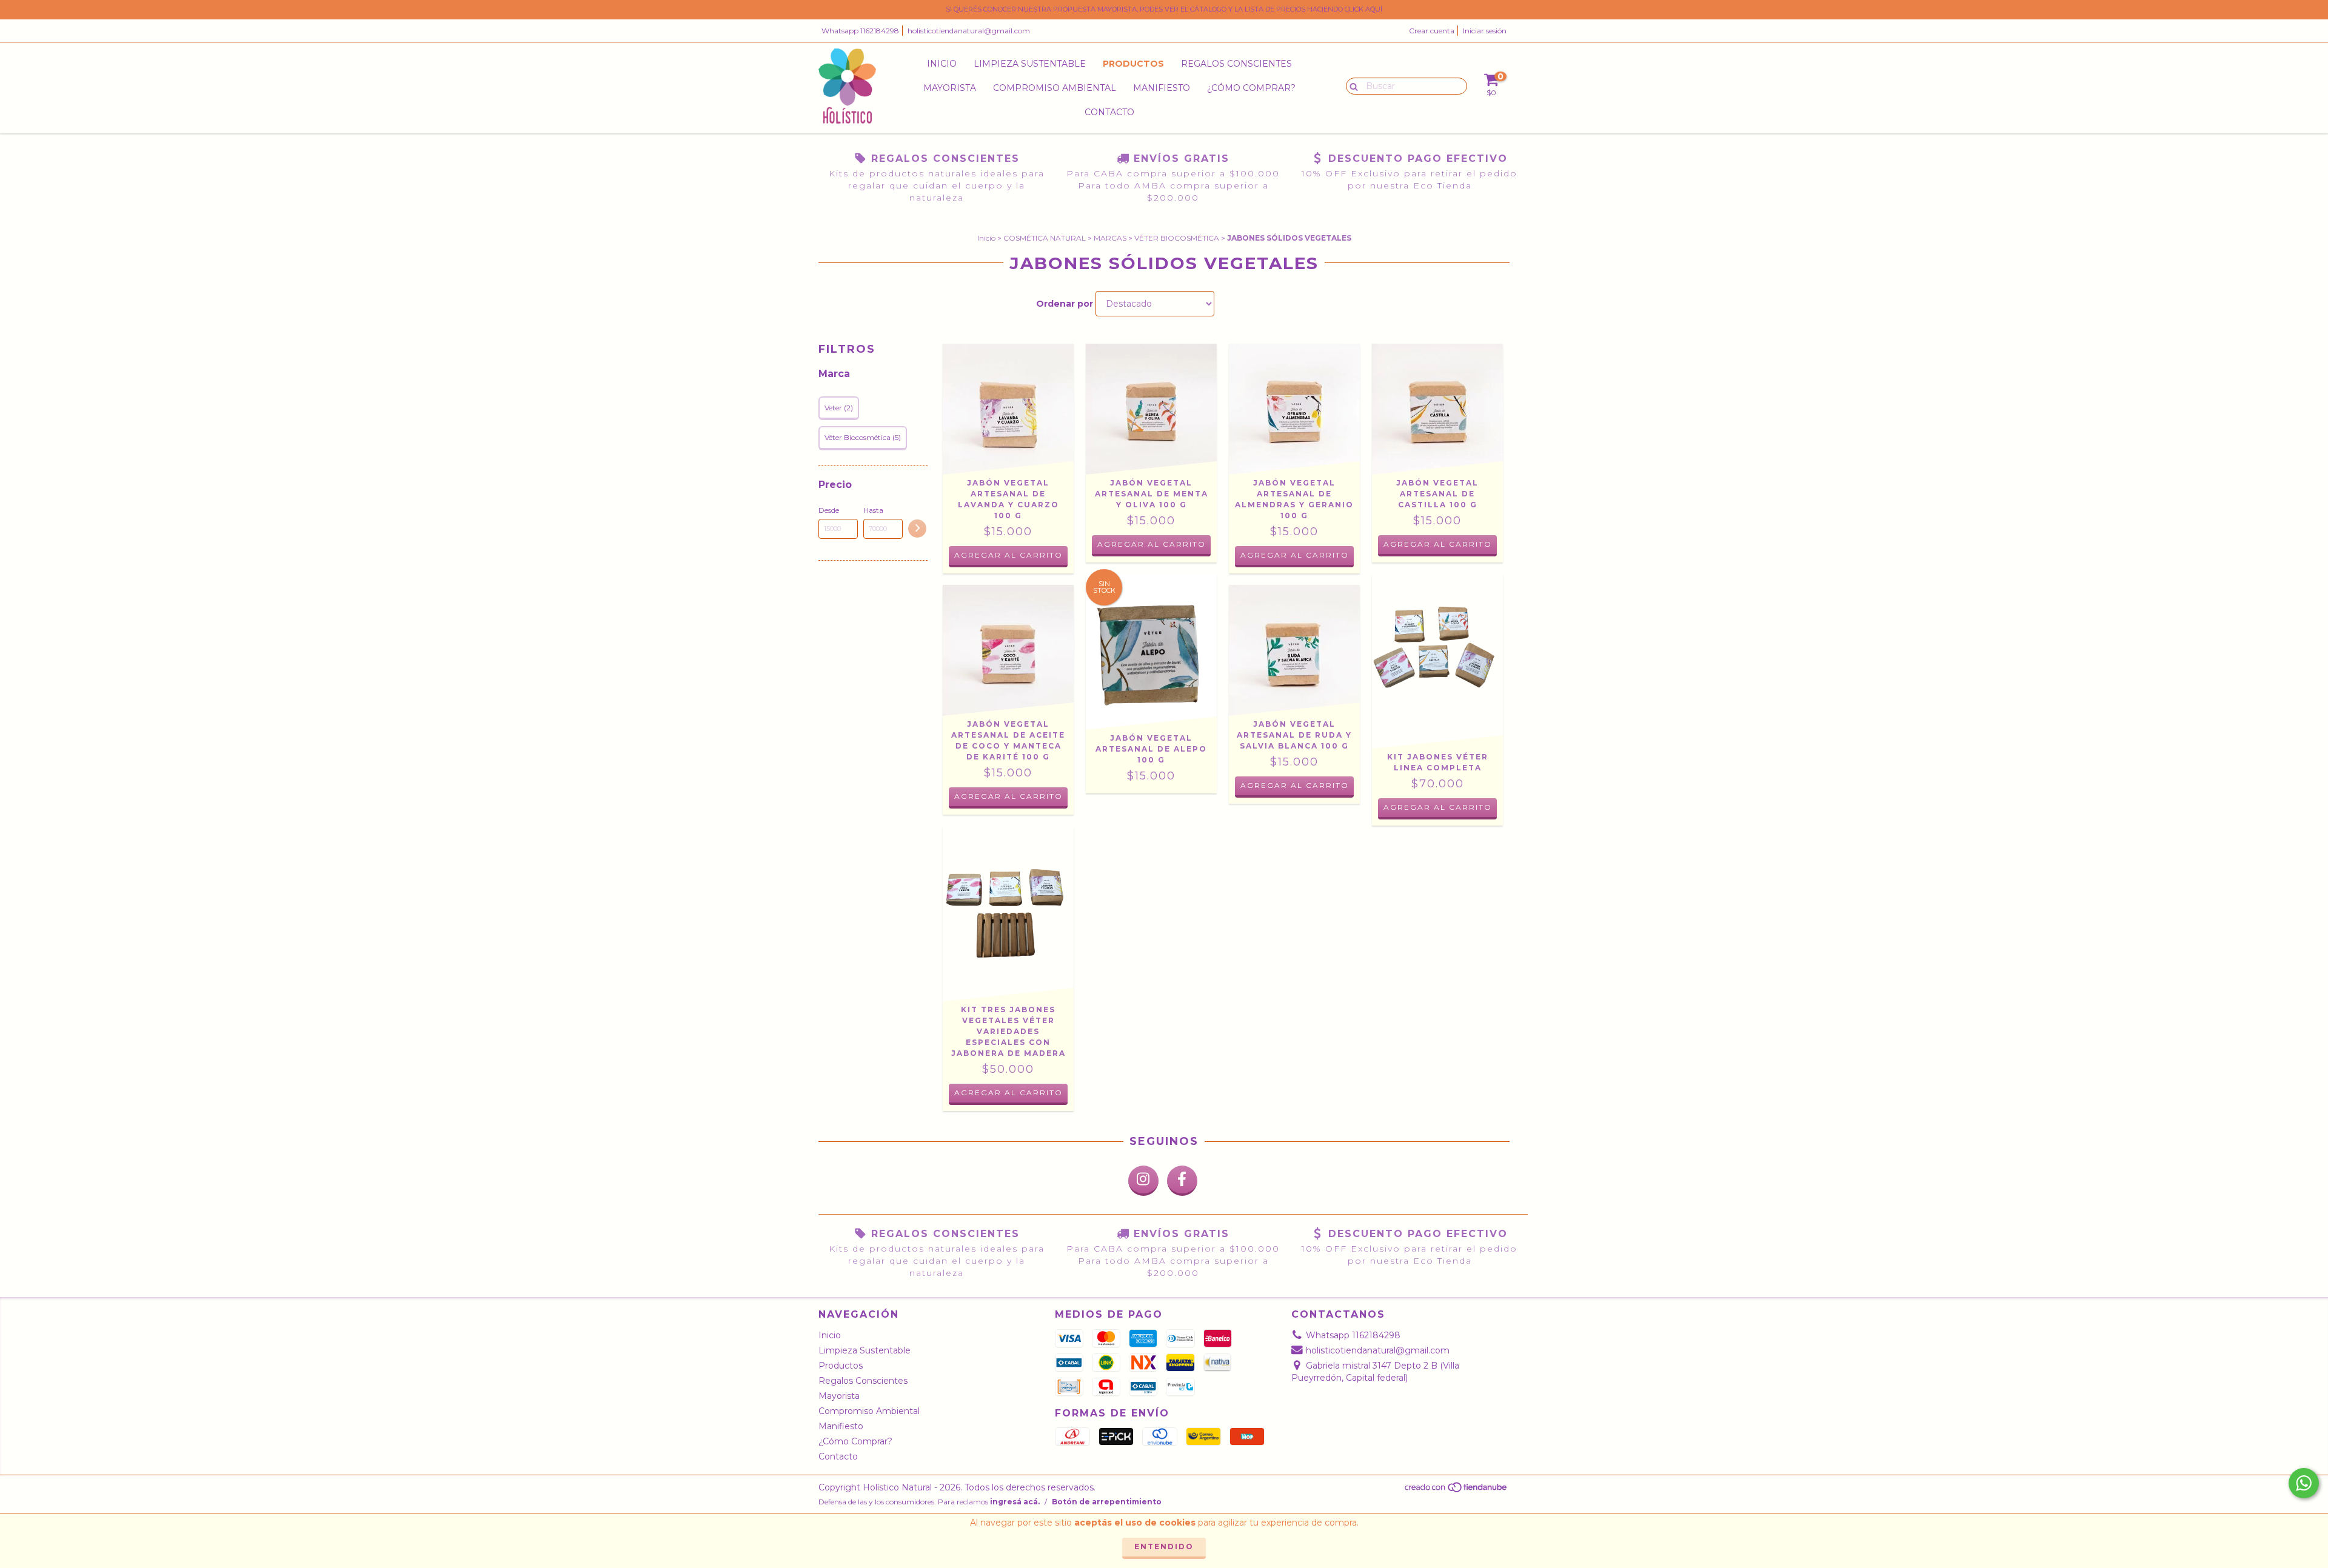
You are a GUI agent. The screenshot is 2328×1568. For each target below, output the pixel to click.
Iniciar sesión (1485, 31)
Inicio (942, 64)
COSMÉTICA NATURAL (1045, 238)
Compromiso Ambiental (1055, 88)
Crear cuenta (1432, 31)
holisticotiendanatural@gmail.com (969, 31)
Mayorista (950, 88)
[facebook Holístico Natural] (1182, 1181)
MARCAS (1110, 238)
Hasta (873, 510)
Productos (1133, 64)
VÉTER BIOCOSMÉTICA (1177, 238)
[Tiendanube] (1457, 1490)
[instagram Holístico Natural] (1143, 1181)
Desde (829, 510)
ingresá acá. (1015, 1502)
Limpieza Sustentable (1030, 64)
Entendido (1164, 1546)
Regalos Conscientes (1236, 64)
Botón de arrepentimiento (1107, 1502)
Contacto (1109, 112)
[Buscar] (1351, 85)
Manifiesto (1162, 88)
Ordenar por (1065, 304)
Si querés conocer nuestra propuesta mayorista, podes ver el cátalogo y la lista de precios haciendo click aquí (1164, 9)
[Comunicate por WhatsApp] (2304, 1483)
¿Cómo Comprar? (1251, 88)
